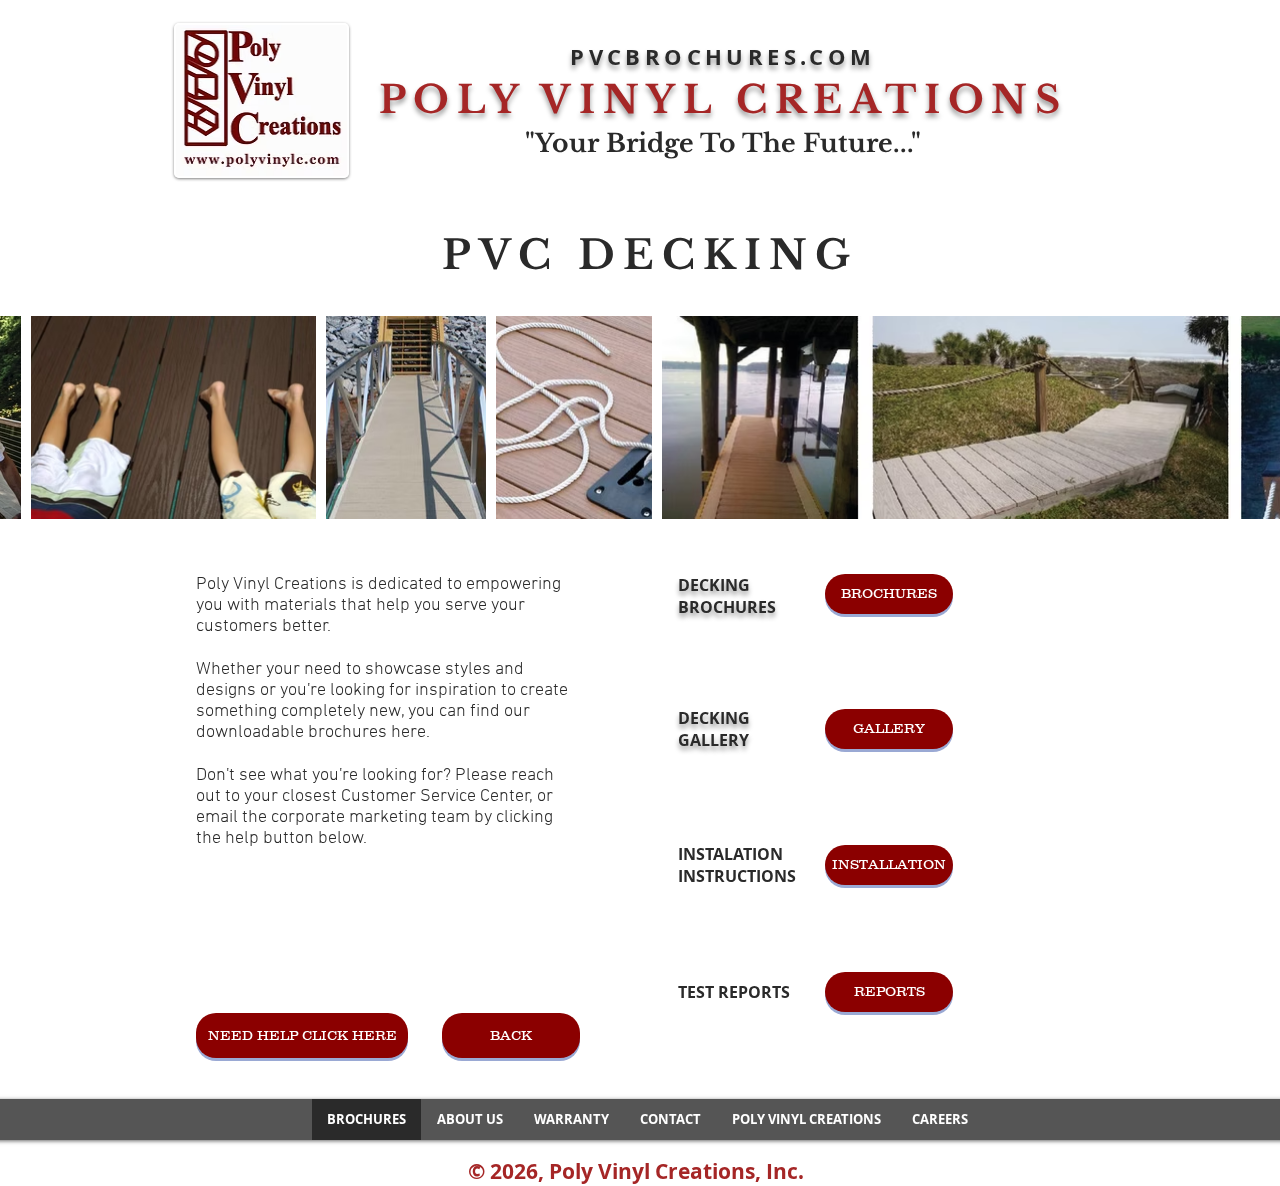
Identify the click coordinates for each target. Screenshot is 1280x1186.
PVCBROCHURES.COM (722, 56)
